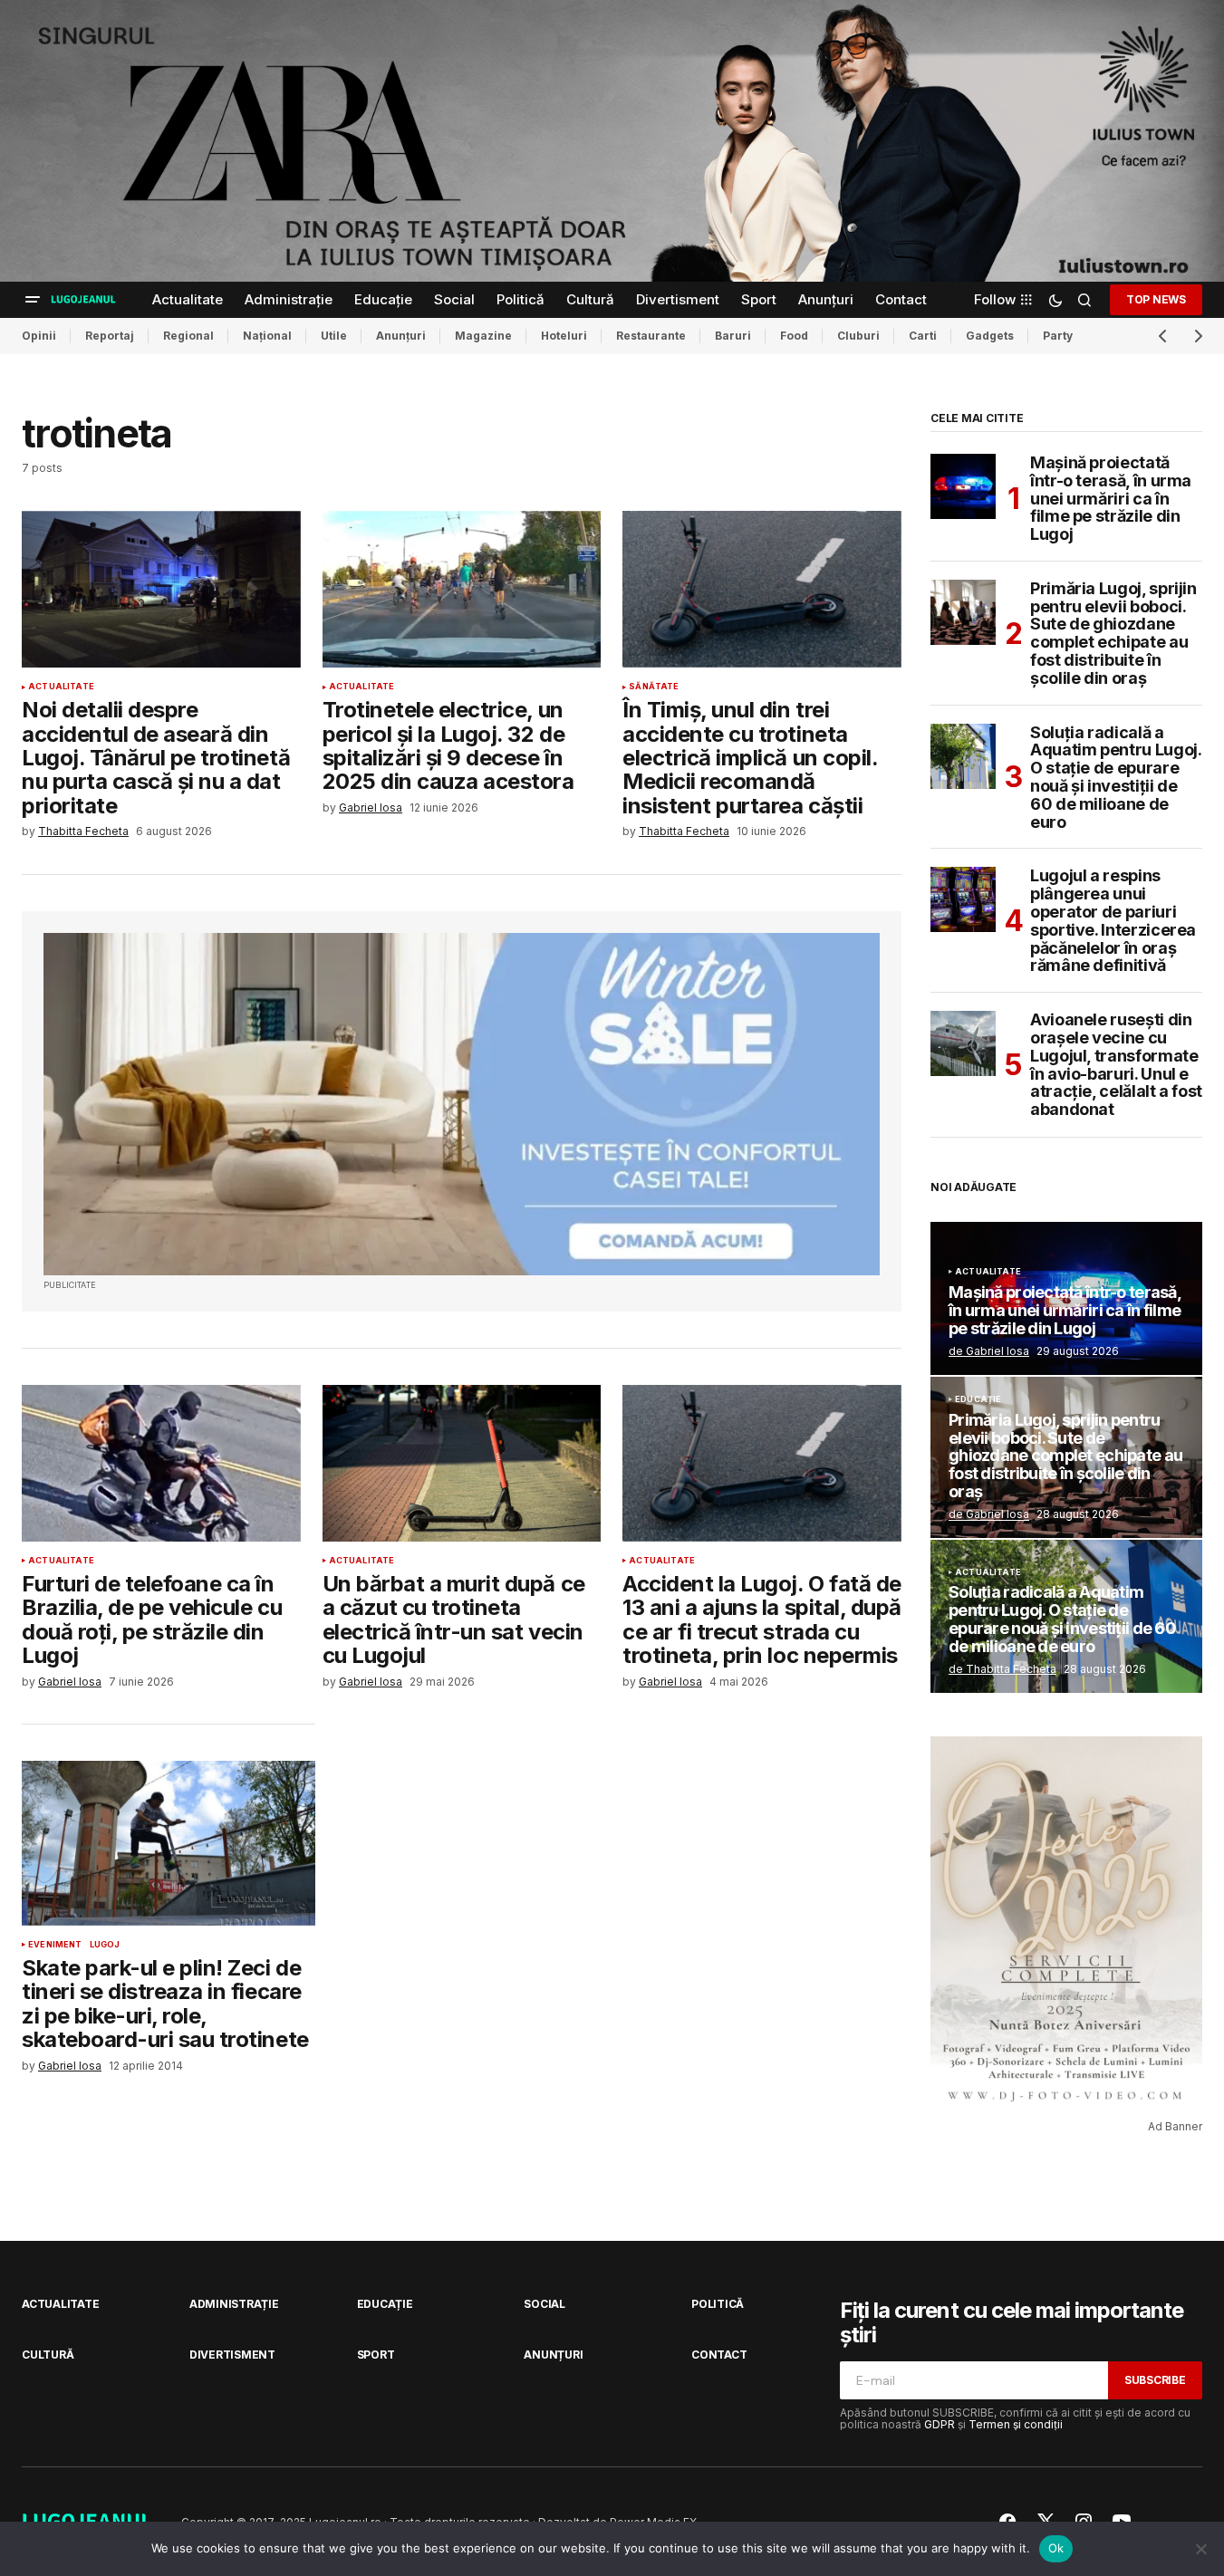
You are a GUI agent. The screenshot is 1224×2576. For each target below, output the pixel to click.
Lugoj (105, 1945)
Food (794, 336)
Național (267, 336)
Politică (718, 2304)
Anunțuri (401, 336)
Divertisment (232, 2355)
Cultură (48, 2355)
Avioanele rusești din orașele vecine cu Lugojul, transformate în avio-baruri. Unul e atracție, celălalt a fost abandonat (1116, 1065)
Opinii (39, 336)
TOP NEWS (1156, 299)
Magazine (483, 336)
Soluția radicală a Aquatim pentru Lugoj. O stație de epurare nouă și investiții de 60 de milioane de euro (1115, 778)
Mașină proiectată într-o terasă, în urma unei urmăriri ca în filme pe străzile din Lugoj (1111, 499)
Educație (978, 1399)
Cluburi (858, 336)
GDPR (940, 2424)
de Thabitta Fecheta (1002, 1669)
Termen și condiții (1016, 2424)
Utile (334, 336)
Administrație (234, 2304)
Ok (1056, 2548)
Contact (719, 2355)
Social (545, 2304)
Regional (188, 336)
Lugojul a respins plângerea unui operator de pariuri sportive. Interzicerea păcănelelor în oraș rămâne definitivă (1113, 921)
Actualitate (61, 687)
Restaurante (651, 336)
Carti (923, 336)
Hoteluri (564, 336)
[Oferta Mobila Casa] (462, 1105)
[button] (33, 300)
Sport (376, 2355)
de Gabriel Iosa (989, 1351)
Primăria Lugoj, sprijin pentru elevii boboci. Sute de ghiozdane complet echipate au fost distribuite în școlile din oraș (1113, 634)
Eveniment (55, 1945)
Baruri (733, 336)
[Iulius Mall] (612, 141)
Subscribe (1155, 2380)
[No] (1201, 2549)
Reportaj (110, 336)
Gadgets (990, 336)
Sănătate (654, 687)
